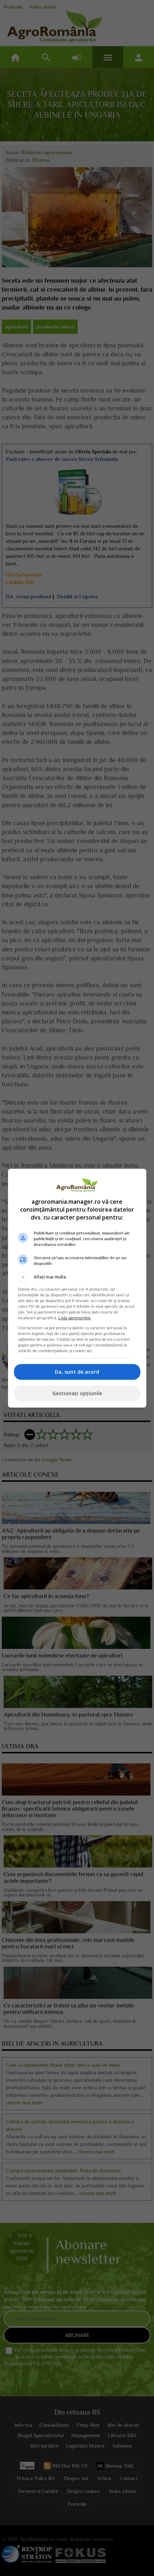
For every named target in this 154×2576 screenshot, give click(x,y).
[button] (77, 1277)
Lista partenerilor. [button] (75, 1318)
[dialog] (77, 1288)
